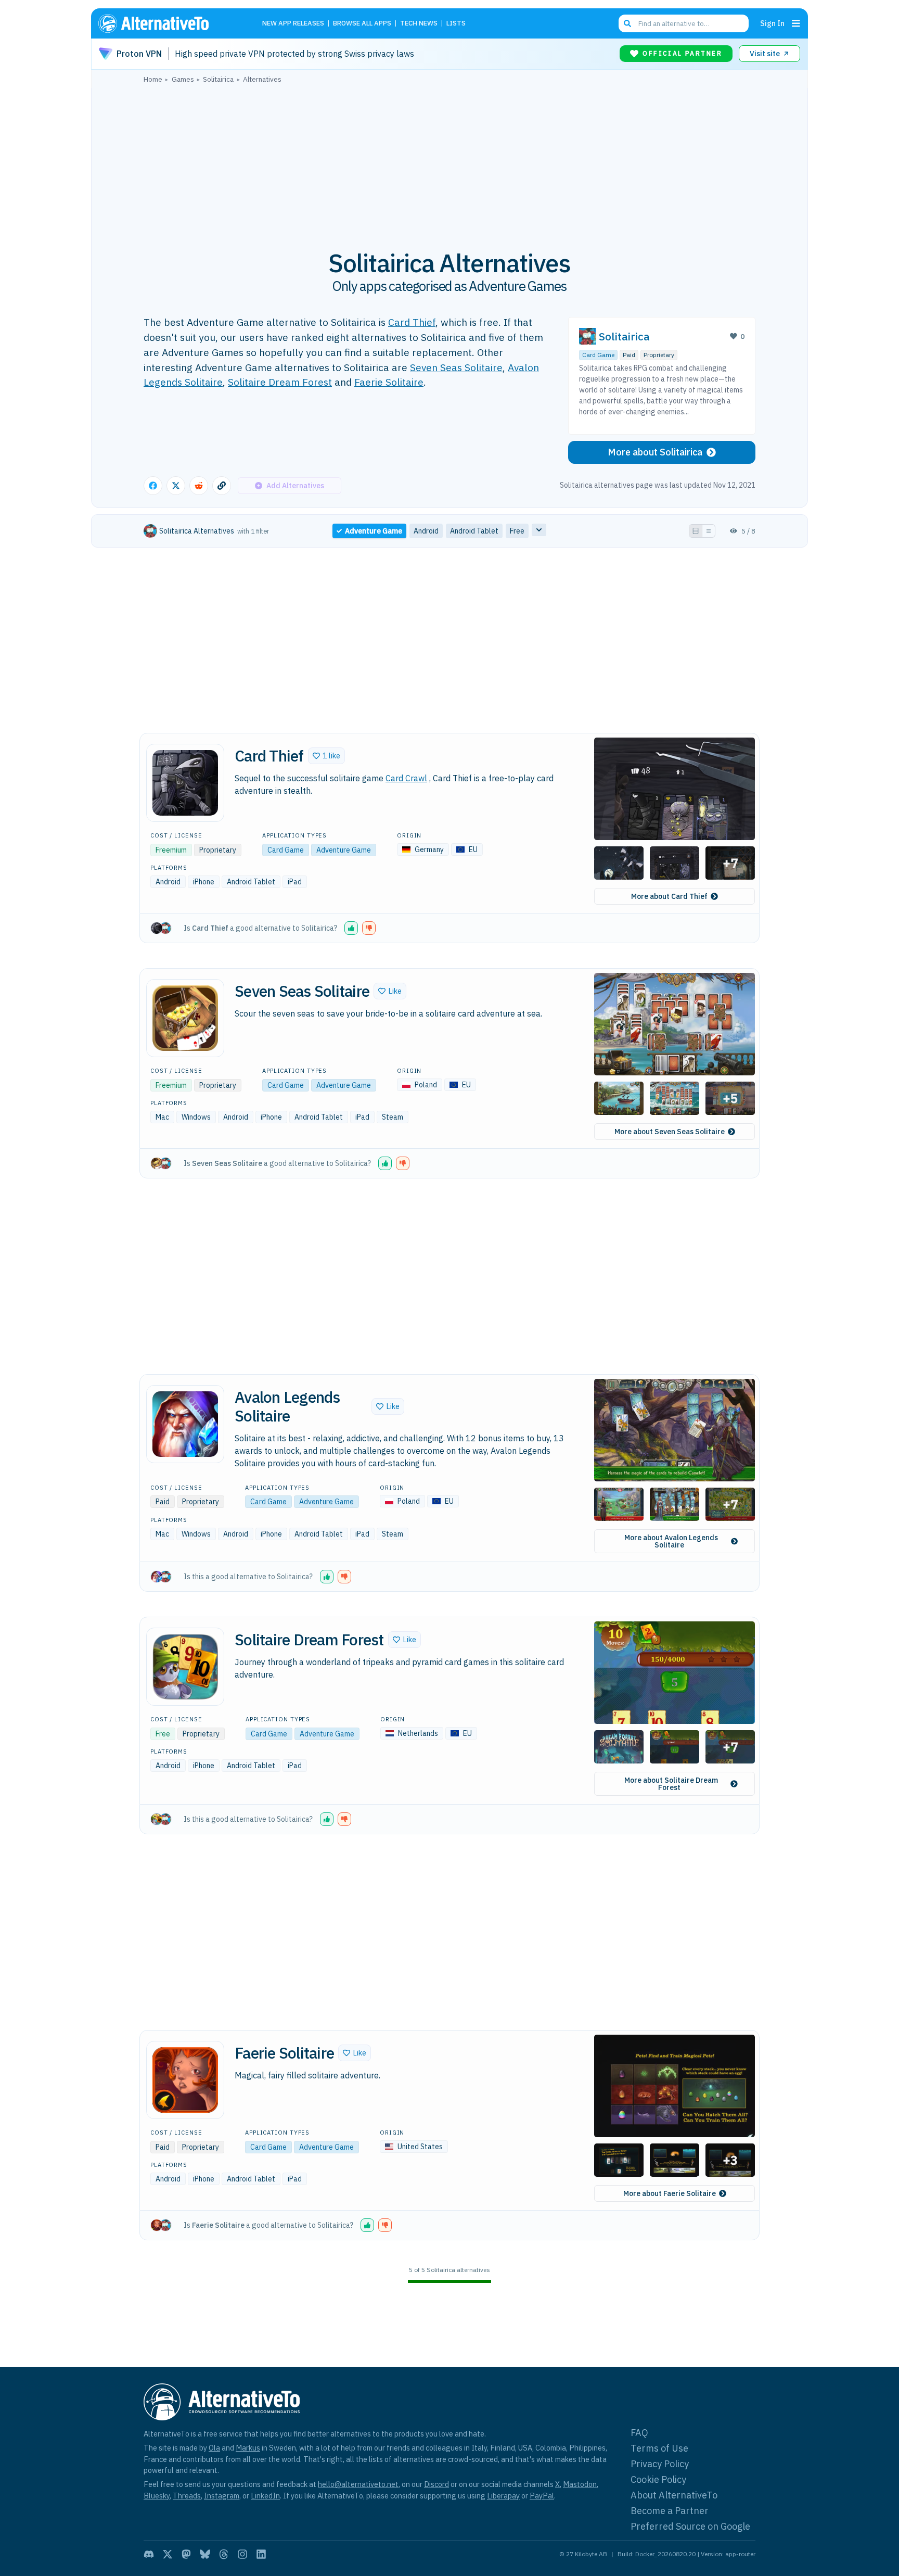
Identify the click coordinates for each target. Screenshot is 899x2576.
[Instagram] (242, 2554)
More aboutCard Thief (669, 896)
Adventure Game (344, 850)
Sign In (772, 23)
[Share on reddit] (199, 486)
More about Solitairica (655, 452)
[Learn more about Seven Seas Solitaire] (185, 1018)
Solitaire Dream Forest (280, 382)
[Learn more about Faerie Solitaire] (185, 2080)
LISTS (456, 24)
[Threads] (224, 2554)
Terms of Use (659, 2448)
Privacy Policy (660, 2464)
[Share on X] (176, 486)
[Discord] (149, 2554)
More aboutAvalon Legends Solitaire (671, 1541)
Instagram (222, 2496)
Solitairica (624, 337)
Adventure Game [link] (374, 531)
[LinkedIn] (261, 2554)
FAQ (639, 2433)
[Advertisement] (449, 161)
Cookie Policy (658, 2479)
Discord (436, 2484)
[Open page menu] (796, 23)
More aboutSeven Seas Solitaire (670, 1132)
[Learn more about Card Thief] (185, 783)
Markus (248, 2448)
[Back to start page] (169, 23)
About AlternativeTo (674, 2495)
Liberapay (503, 2496)
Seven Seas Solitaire (456, 367)
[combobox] (684, 23)
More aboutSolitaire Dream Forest (671, 1784)
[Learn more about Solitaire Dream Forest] (185, 1667)
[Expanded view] (696, 531)
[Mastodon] (186, 2554)
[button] (326, 756)
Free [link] (517, 531)
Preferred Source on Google (690, 2526)
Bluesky (157, 2496)
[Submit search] (627, 23)
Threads (187, 2496)
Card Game (598, 355)
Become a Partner (670, 2511)
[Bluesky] (205, 2554)
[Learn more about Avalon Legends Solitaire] (185, 1424)
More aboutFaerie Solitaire (670, 2193)
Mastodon (580, 2484)
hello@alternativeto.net (358, 2484)
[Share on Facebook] (153, 486)
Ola (214, 2448)
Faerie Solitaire (389, 382)
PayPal (542, 2496)
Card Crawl (406, 778)
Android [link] (426, 531)
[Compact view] (709, 531)
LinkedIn (265, 2496)
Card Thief (412, 322)
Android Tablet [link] (474, 531)
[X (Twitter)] (168, 2554)
